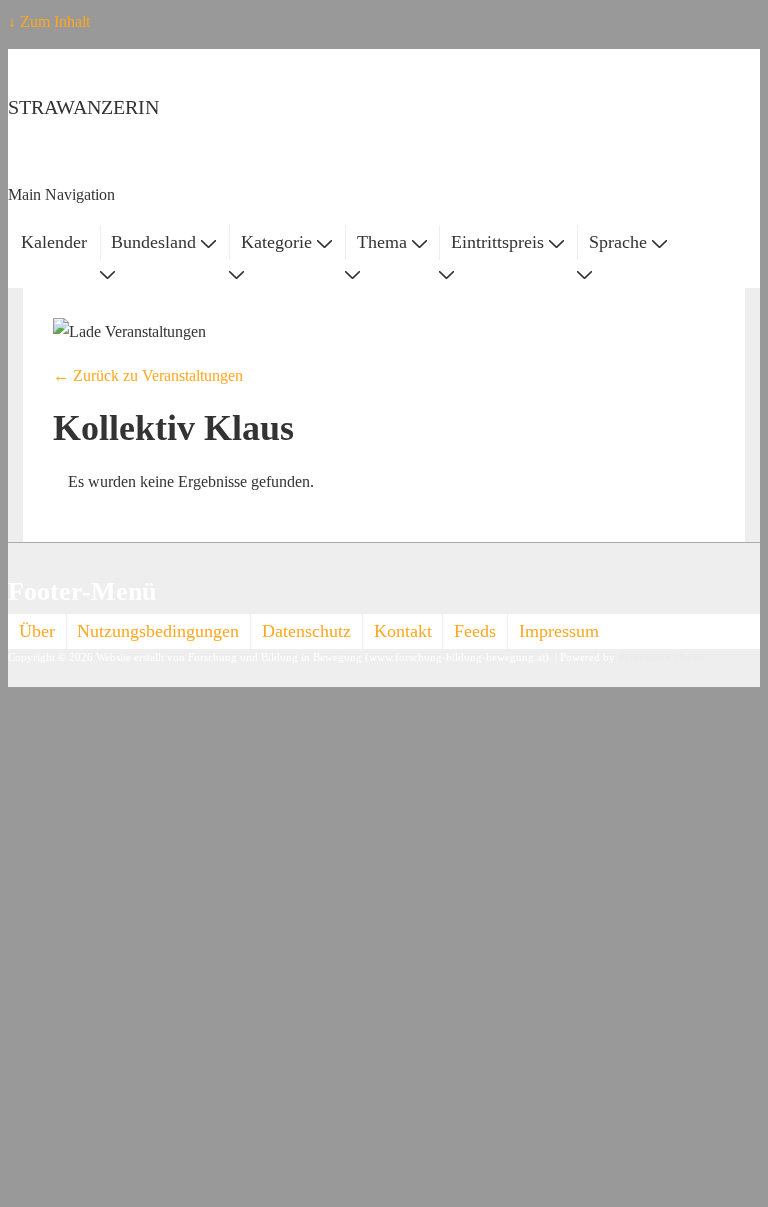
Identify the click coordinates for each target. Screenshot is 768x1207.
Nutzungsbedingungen (158, 631)
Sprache (618, 242)
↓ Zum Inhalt (49, 21)
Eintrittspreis (497, 242)
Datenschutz (306, 631)
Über (37, 631)
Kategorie (276, 242)
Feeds (475, 631)
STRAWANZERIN (83, 107)
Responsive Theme (661, 657)
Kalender (54, 242)
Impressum (559, 631)
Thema (382, 242)
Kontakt (403, 631)
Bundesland (153, 242)
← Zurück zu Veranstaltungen (148, 375)
